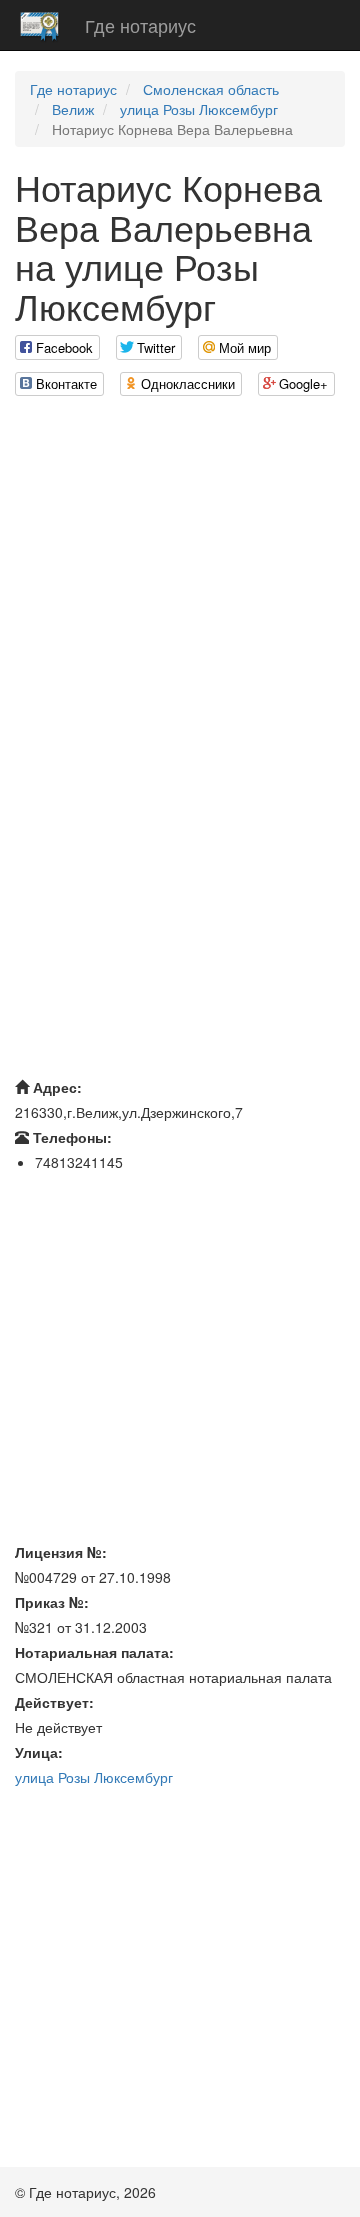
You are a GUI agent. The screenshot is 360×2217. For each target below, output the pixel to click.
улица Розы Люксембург (199, 109)
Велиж (73, 109)
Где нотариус (140, 25)
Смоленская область (211, 89)
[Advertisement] (180, 592)
